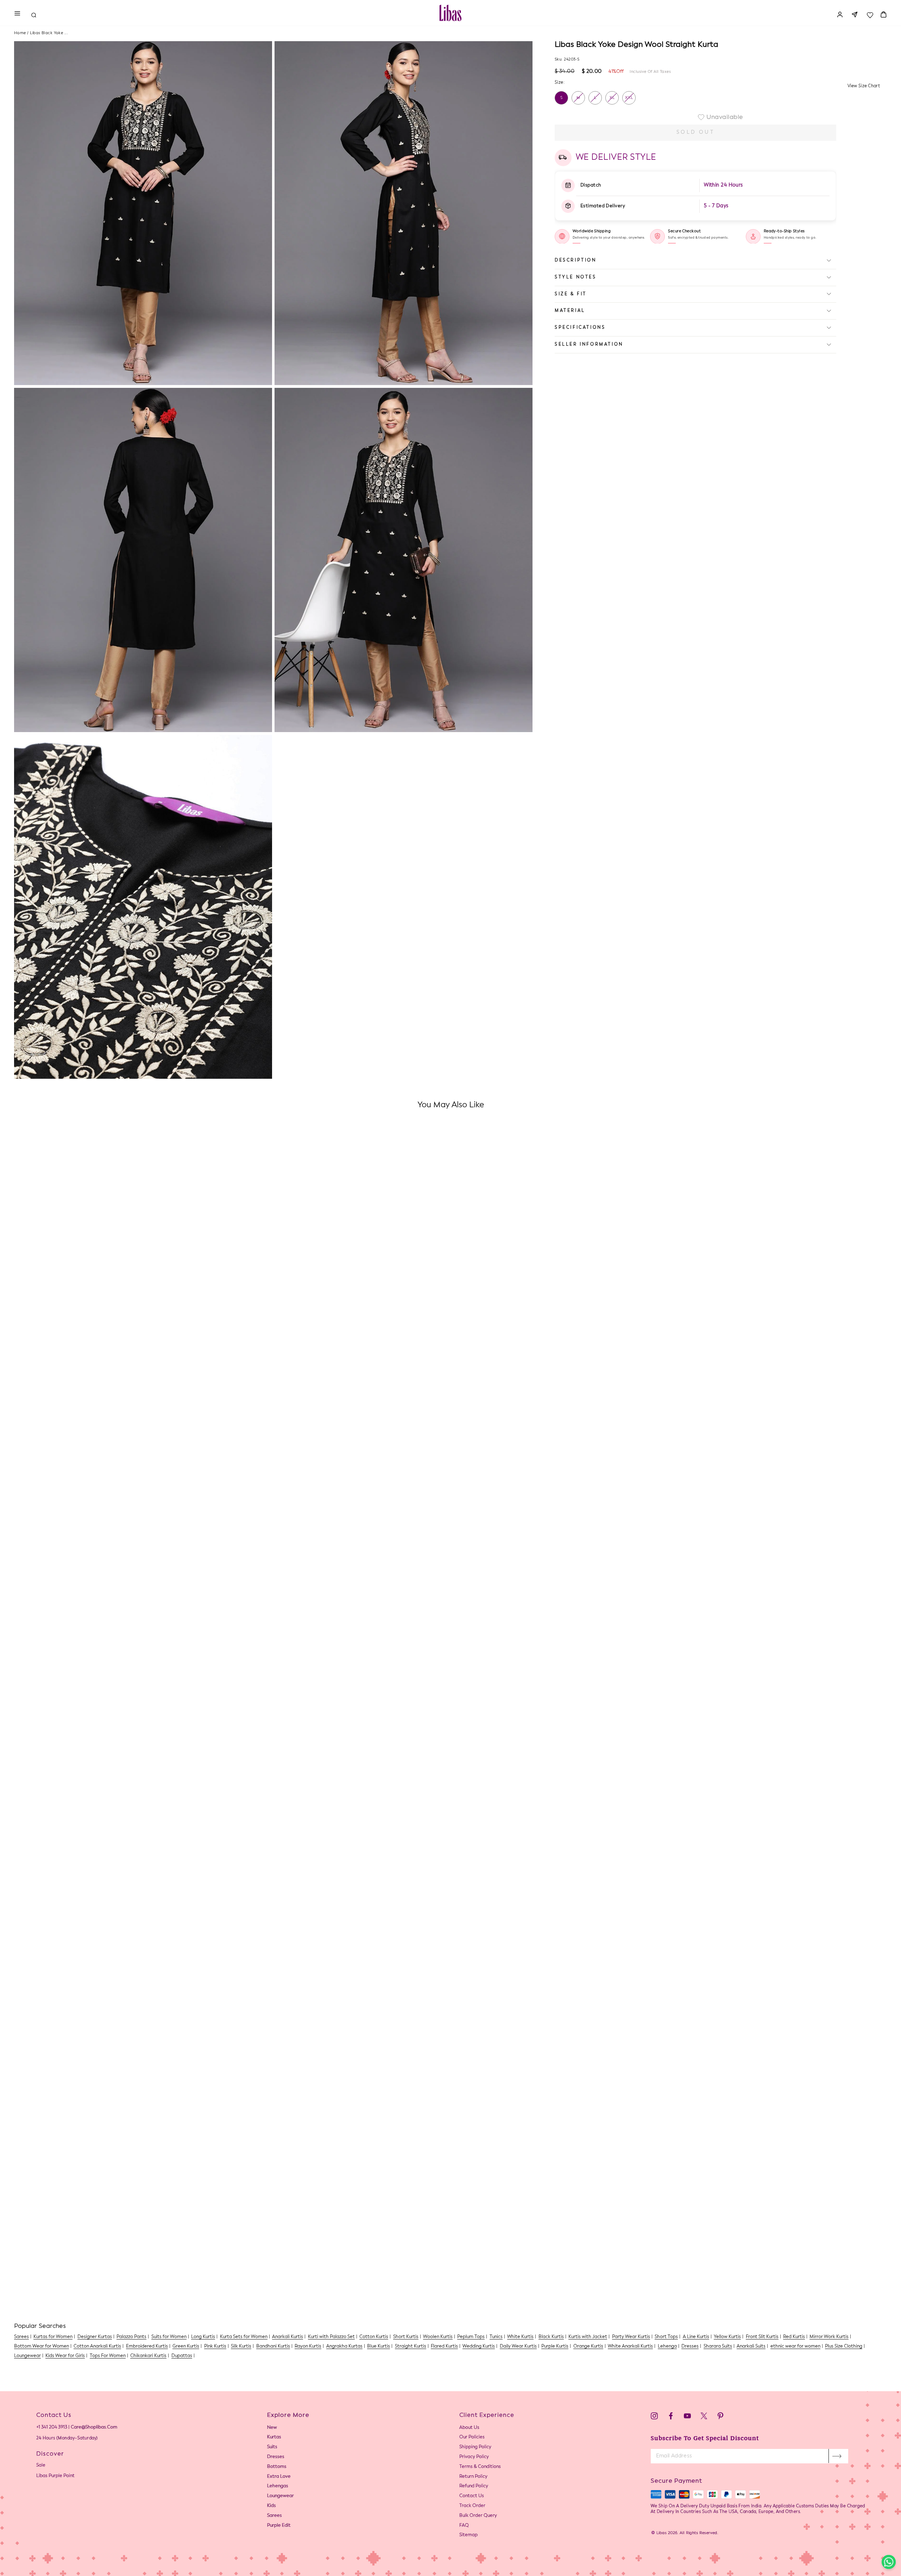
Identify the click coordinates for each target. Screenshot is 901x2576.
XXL (629, 98)
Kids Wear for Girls (65, 2356)
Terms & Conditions (480, 2467)
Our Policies (472, 2437)
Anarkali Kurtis (288, 2337)
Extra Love (279, 2477)
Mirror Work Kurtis (829, 2337)
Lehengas (278, 2486)
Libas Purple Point (55, 2476)
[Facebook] (671, 2417)
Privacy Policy (474, 2457)
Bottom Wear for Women (42, 2346)
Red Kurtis (794, 2337)
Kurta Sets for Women (244, 2337)
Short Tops (666, 2337)
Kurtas (274, 2437)
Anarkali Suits (751, 2346)
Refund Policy (474, 2486)
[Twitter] (704, 2417)
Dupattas (182, 2356)
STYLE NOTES (576, 277)
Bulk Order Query (478, 2516)
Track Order (472, 2506)
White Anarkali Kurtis (630, 2346)
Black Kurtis (551, 2337)
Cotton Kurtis (374, 2337)
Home (20, 33)
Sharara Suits (718, 2346)
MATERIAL (570, 311)
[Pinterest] (720, 2417)
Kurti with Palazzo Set (331, 2337)
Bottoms (277, 2467)
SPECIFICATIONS (580, 328)
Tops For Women (108, 2356)
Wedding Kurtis (479, 2346)
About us (469, 2428)
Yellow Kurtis (727, 2337)
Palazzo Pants (131, 2337)
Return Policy (473, 2477)
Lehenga (667, 2346)
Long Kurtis (203, 2337)
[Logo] (450, 13)
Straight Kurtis (411, 2346)
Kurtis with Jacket (588, 2337)
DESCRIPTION (576, 260)
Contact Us (472, 2496)
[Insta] (654, 2417)
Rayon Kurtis (308, 2346)
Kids (272, 2506)
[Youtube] (687, 2417)
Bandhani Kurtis (273, 2346)
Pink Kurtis (215, 2346)
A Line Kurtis (696, 2337)
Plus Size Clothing (844, 2346)
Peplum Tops (471, 2337)
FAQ (464, 2525)
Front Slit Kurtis (762, 2337)
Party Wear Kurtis (631, 2337)
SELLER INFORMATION (589, 344)
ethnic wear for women (795, 2346)
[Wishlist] (870, 13)
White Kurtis (520, 2337)
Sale (41, 2465)
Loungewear (27, 2356)
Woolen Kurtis (438, 2337)
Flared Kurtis (444, 2346)
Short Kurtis (406, 2337)
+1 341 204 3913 (52, 2427)
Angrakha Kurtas (344, 2346)
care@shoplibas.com (94, 2427)
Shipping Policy (475, 2447)
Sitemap (468, 2535)
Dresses (690, 2346)
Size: (560, 82)
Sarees (21, 2337)
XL (612, 98)
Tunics (496, 2337)
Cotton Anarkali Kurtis (97, 2346)
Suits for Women (169, 2337)
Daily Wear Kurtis (518, 2346)
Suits (272, 2447)
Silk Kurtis (241, 2346)
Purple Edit (279, 2525)
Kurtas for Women (53, 2337)
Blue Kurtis (379, 2346)
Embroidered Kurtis (147, 2346)
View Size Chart (864, 86)
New (272, 2428)
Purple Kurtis (555, 2346)
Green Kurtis (186, 2346)
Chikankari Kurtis (148, 2356)
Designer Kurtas (95, 2337)
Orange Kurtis (588, 2346)
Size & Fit (571, 294)
